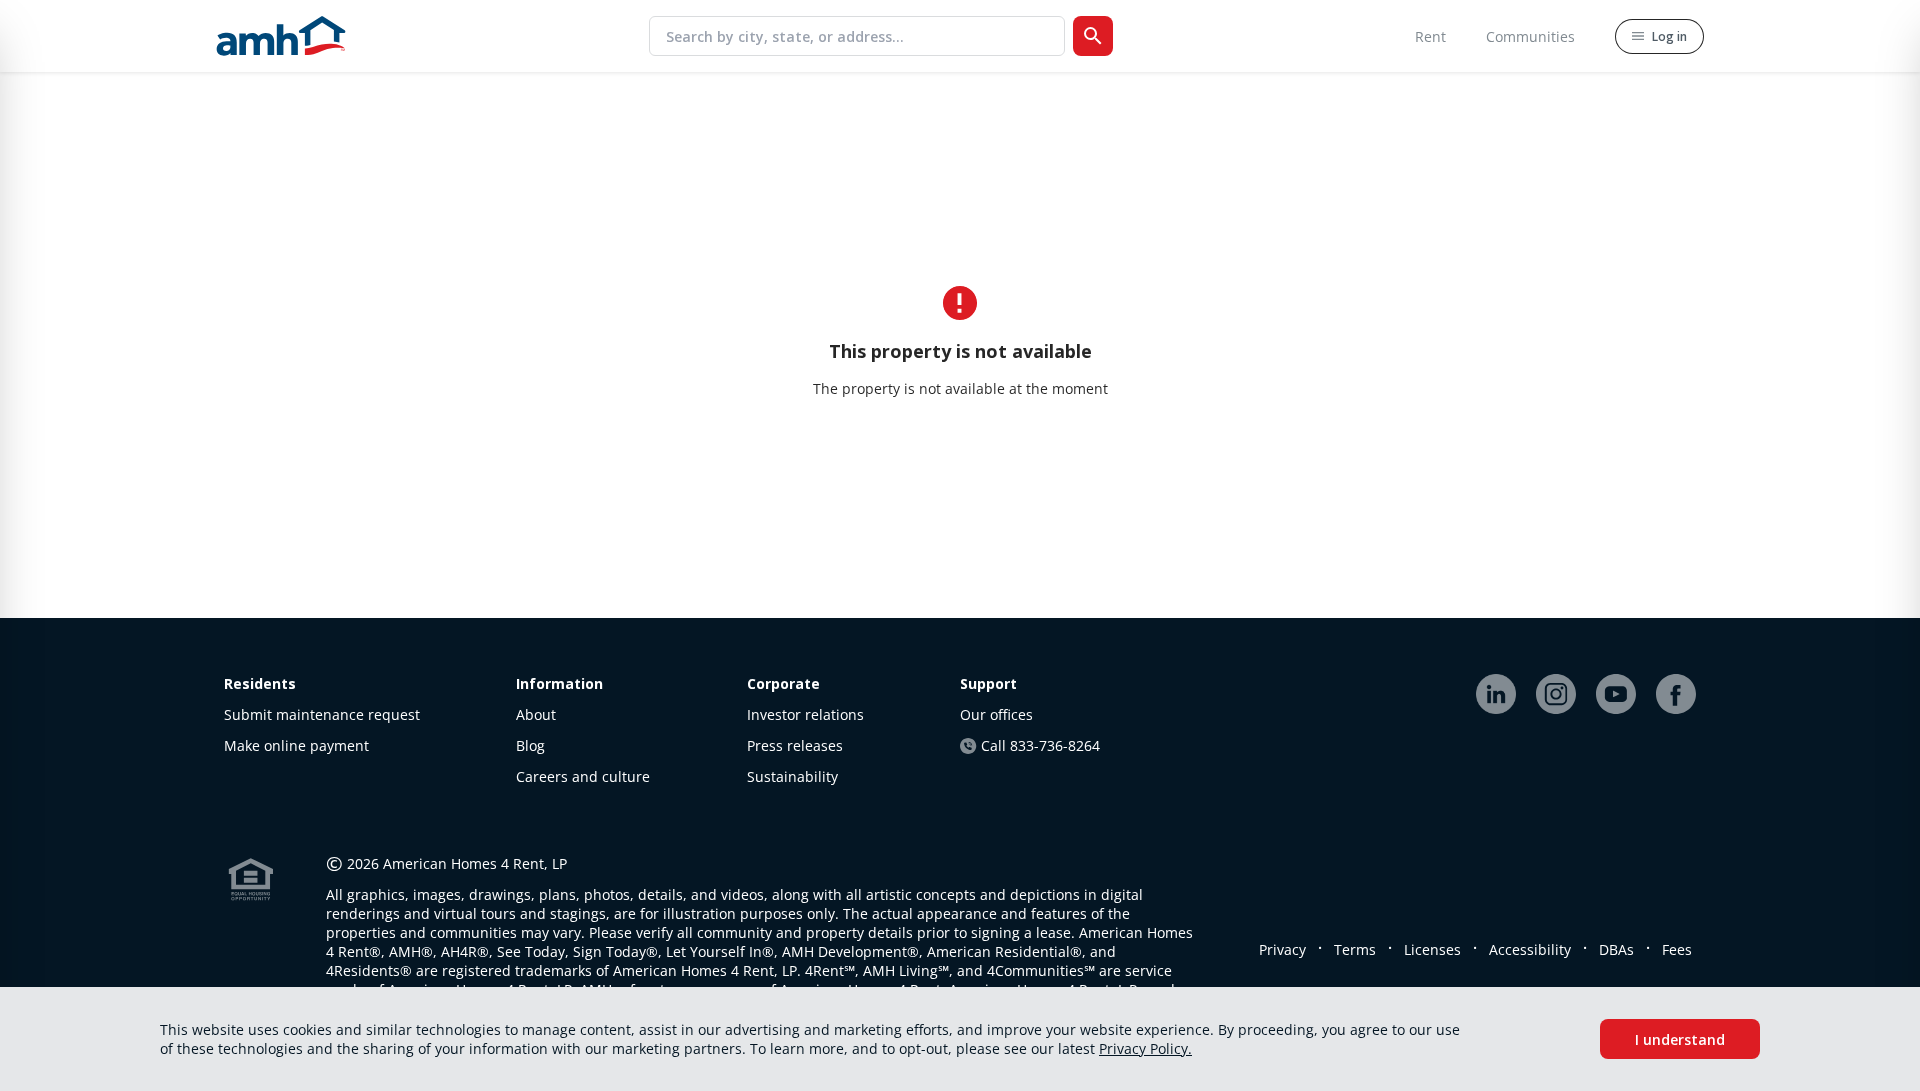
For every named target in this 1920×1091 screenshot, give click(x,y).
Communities (1530, 36)
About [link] (536, 714)
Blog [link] (530, 745)
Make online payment (296, 745)
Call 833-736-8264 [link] (1040, 745)
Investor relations (805, 714)
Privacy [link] (1282, 949)
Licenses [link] (1432, 949)
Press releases (795, 745)
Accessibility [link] (1530, 949)
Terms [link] (1355, 949)
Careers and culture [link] (583, 776)
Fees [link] (1677, 949)
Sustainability (792, 776)
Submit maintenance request (322, 714)
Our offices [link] (996, 714)
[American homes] (281, 36)
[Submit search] (1093, 36)
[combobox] (865, 36)
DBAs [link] (1616, 949)
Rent (1430, 36)
